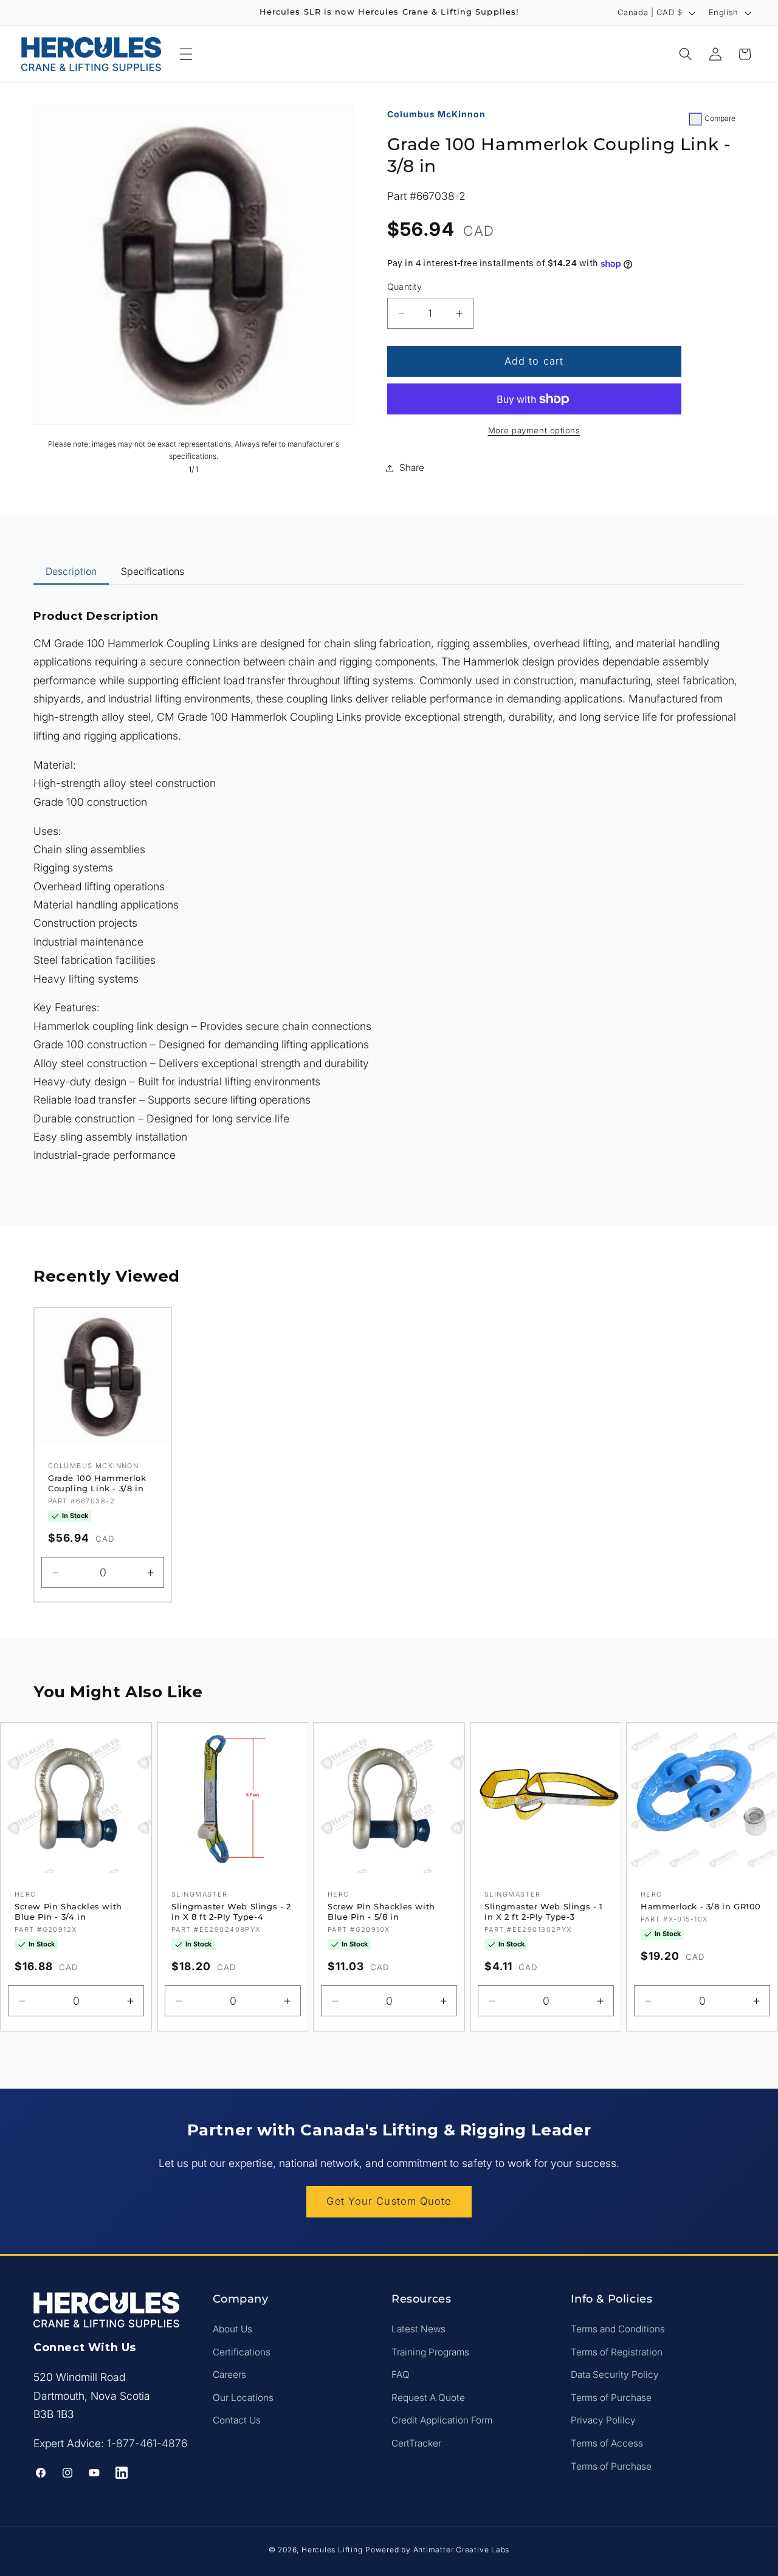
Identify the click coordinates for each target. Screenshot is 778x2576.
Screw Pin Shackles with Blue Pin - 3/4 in (68, 1912)
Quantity (405, 287)
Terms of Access (607, 2443)
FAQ (401, 2375)
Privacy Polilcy (603, 2421)
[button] (186, 54)
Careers (229, 2375)
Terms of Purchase (611, 2398)
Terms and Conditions (618, 2329)
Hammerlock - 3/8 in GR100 (701, 1907)
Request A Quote (428, 2398)
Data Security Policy (615, 2375)
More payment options (534, 431)
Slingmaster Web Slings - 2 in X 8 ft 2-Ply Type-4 (231, 1912)
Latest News (418, 2329)
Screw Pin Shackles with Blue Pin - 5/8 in (381, 1912)
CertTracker (416, 2443)
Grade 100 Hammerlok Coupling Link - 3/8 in (97, 1484)
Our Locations (243, 2398)
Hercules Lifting (332, 2550)
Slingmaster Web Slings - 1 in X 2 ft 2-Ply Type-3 (544, 1912)
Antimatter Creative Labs (461, 2550)
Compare (720, 118)
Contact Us (237, 2421)
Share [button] (412, 468)
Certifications (242, 2352)
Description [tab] (71, 571)
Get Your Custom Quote (389, 2201)
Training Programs (430, 2352)
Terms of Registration (617, 2352)
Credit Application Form (442, 2421)
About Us (232, 2329)
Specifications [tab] (153, 571)
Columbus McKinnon (436, 114)
